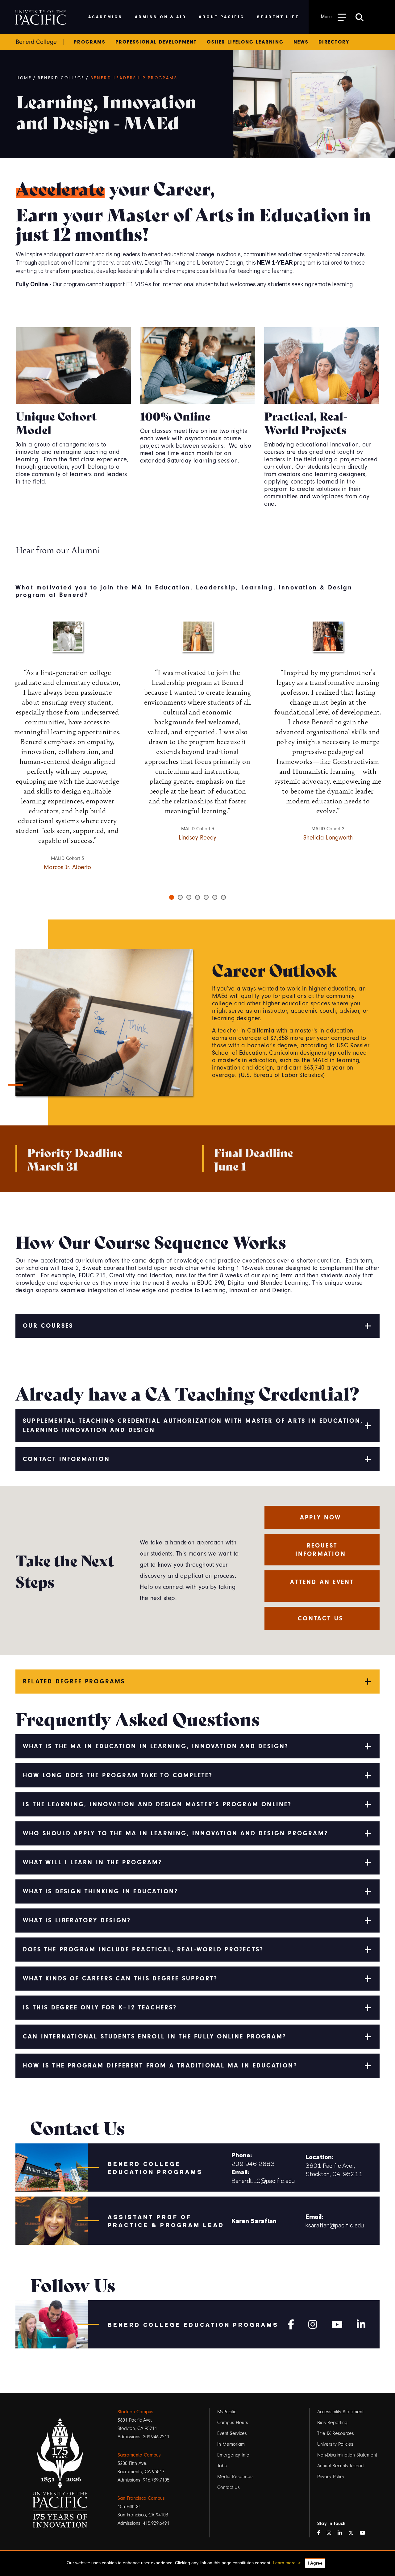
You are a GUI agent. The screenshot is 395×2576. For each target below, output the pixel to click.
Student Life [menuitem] (278, 17)
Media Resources (235, 2477)
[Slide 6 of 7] (215, 897)
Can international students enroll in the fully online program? (155, 2036)
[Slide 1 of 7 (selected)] (172, 897)
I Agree (315, 2563)
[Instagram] (313, 2323)
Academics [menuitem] (105, 17)
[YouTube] (365, 2533)
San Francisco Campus (141, 2498)
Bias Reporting (332, 2423)
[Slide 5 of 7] (206, 897)
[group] (197, 733)
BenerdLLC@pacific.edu (263, 2180)
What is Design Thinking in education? (100, 1891)
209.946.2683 (253, 2163)
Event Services (232, 2433)
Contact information (66, 1459)
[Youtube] (337, 2323)
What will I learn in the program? (93, 1862)
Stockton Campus (135, 2412)
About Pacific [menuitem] (221, 17)
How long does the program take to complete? (118, 1775)
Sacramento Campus (139, 2455)
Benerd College (61, 78)
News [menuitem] (301, 42)
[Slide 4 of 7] (197, 897)
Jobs (222, 2466)
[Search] (360, 17)
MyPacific (227, 2412)
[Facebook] (291, 2323)
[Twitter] (353, 2533)
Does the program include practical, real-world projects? (143, 1949)
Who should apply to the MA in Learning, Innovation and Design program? (175, 1833)
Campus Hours (233, 2423)
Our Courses (48, 1326)
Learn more (284, 2563)
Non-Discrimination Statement (347, 2455)
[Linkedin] (361, 2323)
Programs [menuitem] (90, 42)
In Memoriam (231, 2444)
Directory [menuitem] (334, 42)
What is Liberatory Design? (77, 1920)
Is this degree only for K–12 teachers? (100, 2007)
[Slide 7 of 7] (223, 897)
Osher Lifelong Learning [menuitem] (245, 42)
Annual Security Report (341, 2466)
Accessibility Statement (340, 2412)
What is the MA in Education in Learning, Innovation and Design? (156, 1746)
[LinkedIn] (342, 2533)
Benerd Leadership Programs (134, 78)
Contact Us (229, 2487)
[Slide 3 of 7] (189, 897)
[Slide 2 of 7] (180, 897)
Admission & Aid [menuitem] (161, 17)
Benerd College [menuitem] (36, 42)
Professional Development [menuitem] (156, 42)
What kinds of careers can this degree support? (120, 1978)
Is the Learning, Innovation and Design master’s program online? (157, 1804)
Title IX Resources (336, 2433)
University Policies (335, 2444)
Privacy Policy (331, 2477)
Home (24, 78)
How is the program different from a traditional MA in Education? (160, 2065)
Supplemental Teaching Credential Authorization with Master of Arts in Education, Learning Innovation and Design (193, 1425)
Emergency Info (233, 2455)
